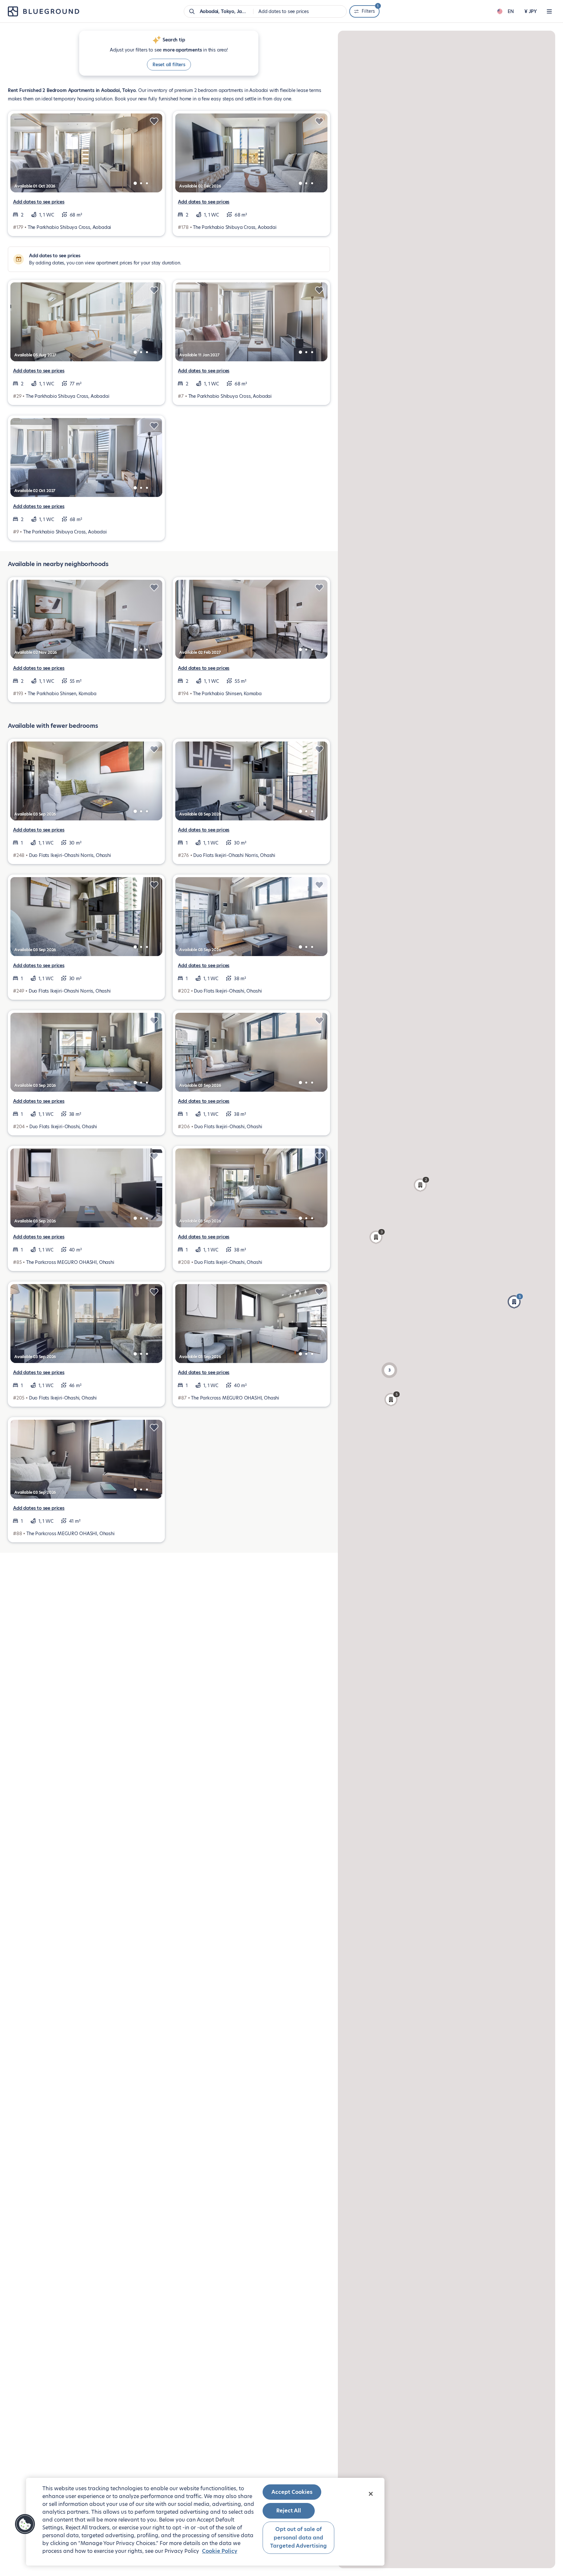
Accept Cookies (292, 2492)
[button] (515, 1301)
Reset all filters (169, 65)
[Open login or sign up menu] (549, 11)
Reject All (289, 2511)
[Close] (371, 2494)
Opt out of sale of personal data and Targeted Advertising (298, 2538)
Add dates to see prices (39, 202)
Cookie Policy (220, 2551)
